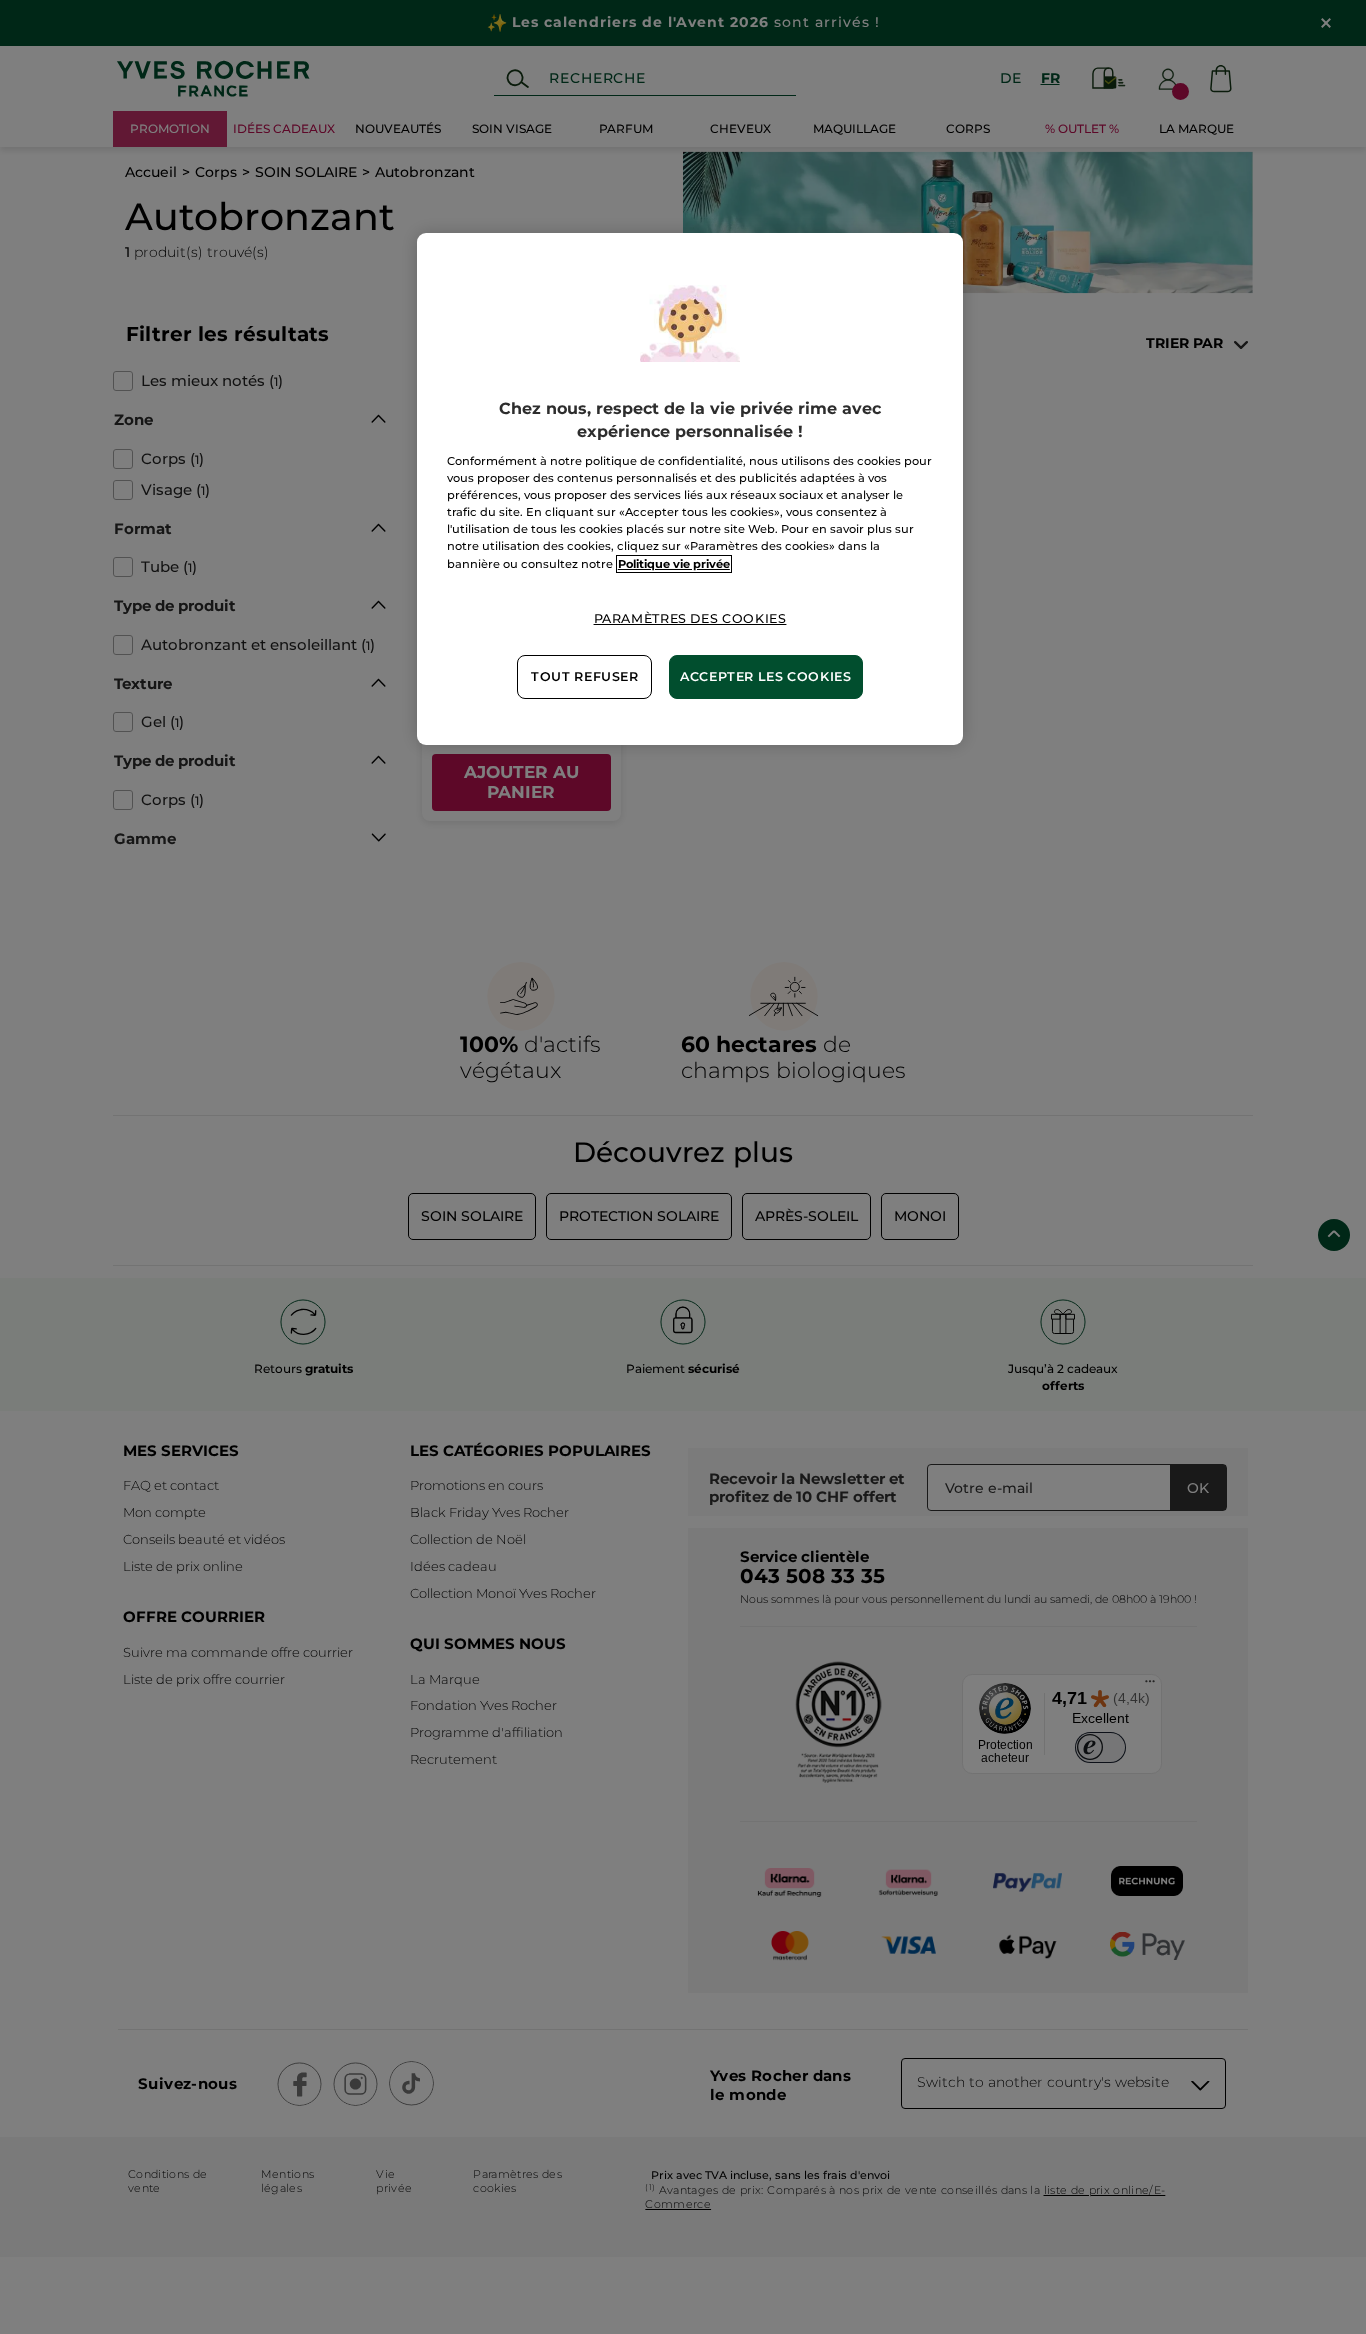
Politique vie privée (674, 564)
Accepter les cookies (766, 676)
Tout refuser (585, 676)
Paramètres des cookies (690, 618)
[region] (690, 488)
